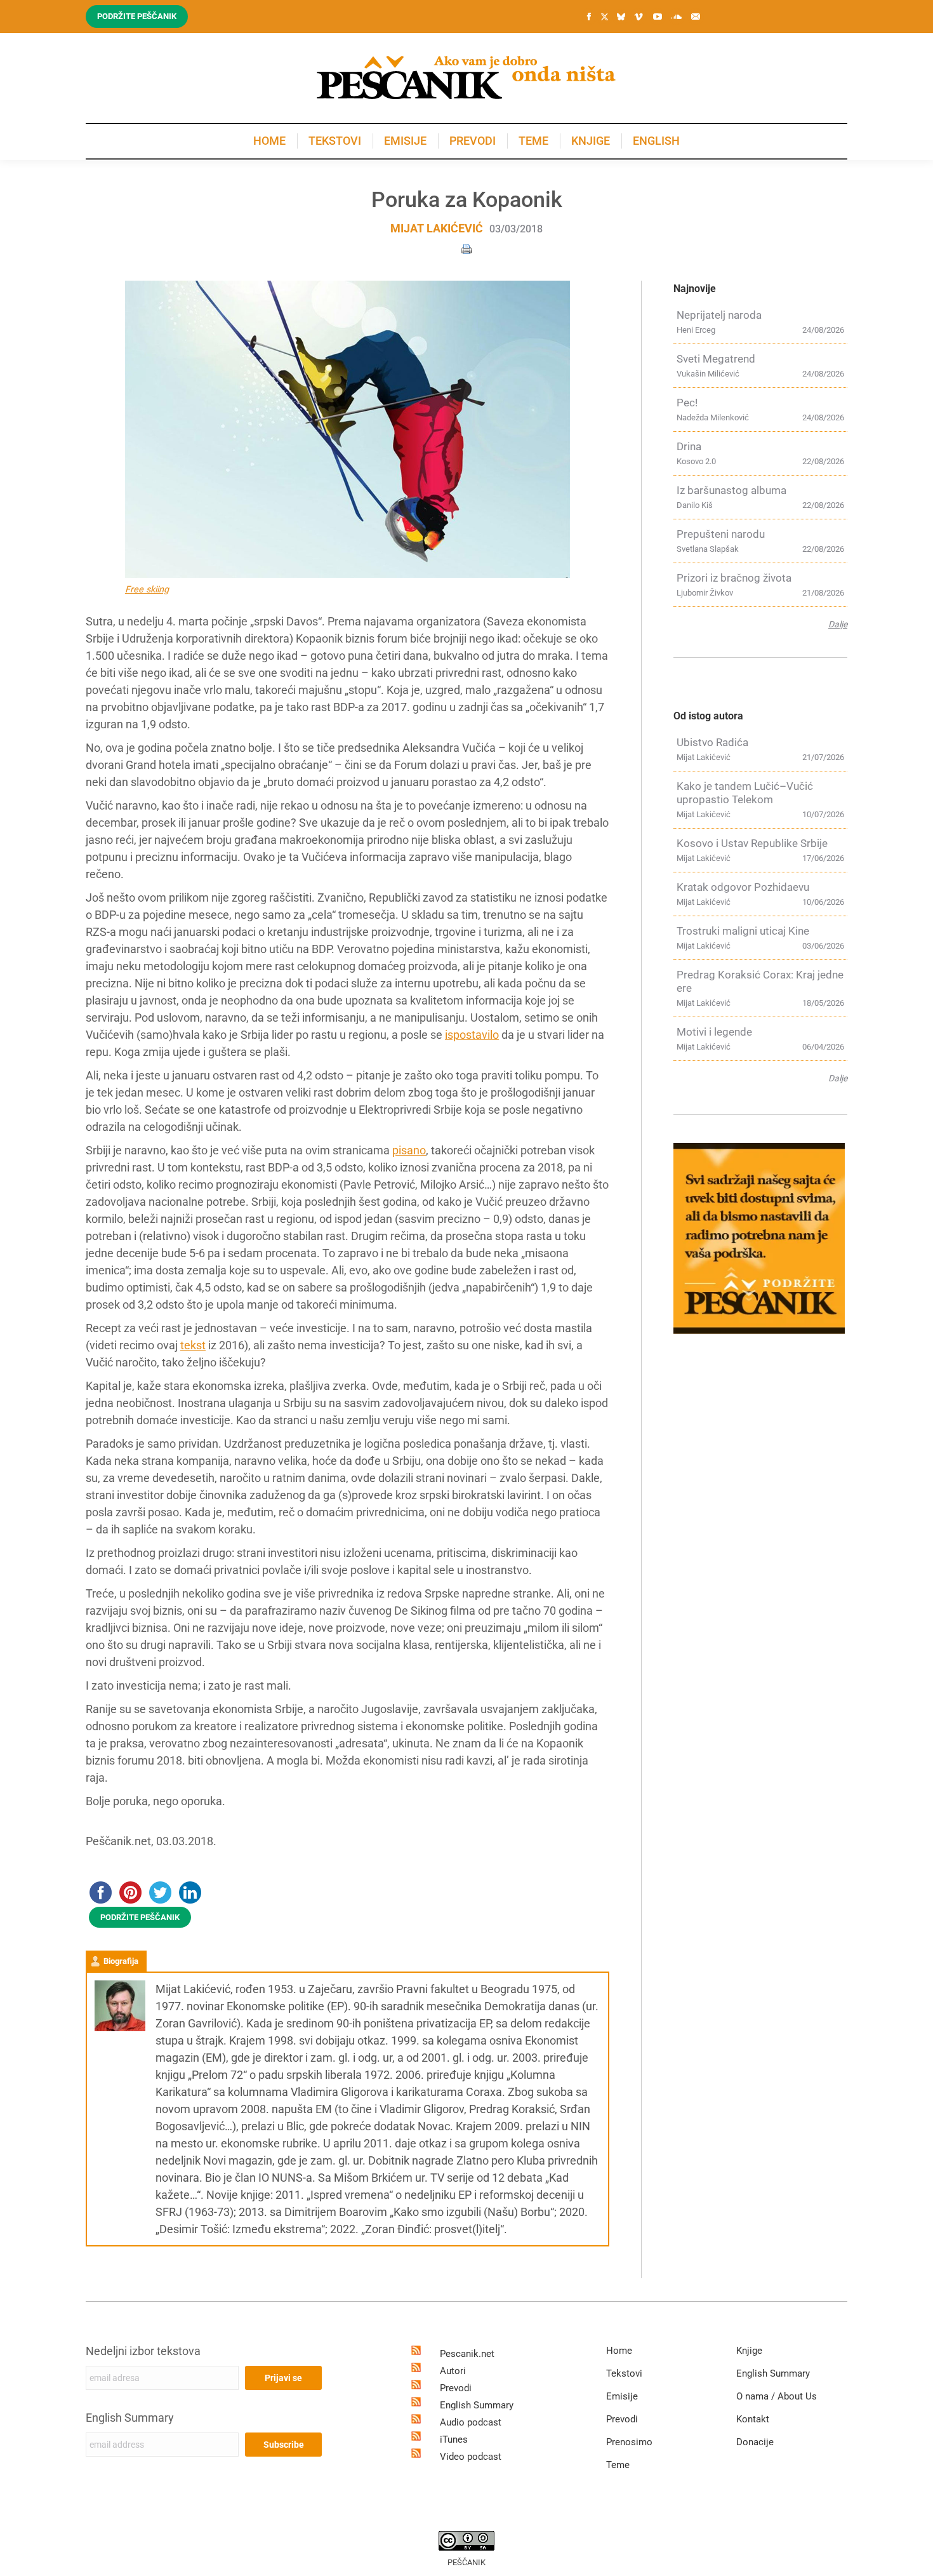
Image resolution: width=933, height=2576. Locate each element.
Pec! (687, 403)
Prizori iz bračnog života (734, 578)
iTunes (454, 2439)
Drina (689, 446)
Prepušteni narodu (721, 534)
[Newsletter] (696, 17)
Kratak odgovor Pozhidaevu (743, 887)
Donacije (755, 2442)
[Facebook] (589, 17)
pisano (409, 1150)
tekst (193, 1345)
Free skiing (147, 590)
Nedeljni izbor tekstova (143, 2351)
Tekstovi (624, 2373)
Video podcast (471, 2457)
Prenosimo (629, 2442)
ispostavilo (472, 1035)
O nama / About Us (777, 2396)
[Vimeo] (639, 17)
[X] (604, 17)
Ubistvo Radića (712, 742)
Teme (618, 2465)
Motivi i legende (714, 1032)
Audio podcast (471, 2422)
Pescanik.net (467, 2354)
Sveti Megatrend (716, 359)
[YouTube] (658, 17)
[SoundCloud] (677, 17)
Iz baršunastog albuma (731, 490)
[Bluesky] (621, 17)
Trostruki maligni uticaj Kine (743, 931)
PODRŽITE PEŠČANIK (140, 1917)
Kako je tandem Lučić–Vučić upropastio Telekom (745, 793)
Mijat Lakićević (437, 228)
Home (619, 2351)
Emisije (622, 2396)
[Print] (466, 248)
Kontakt (753, 2419)
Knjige (749, 2351)
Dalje (838, 624)
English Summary (130, 2418)
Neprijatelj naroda (719, 315)
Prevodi (456, 2388)
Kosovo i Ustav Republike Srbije (752, 843)
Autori (453, 2371)
